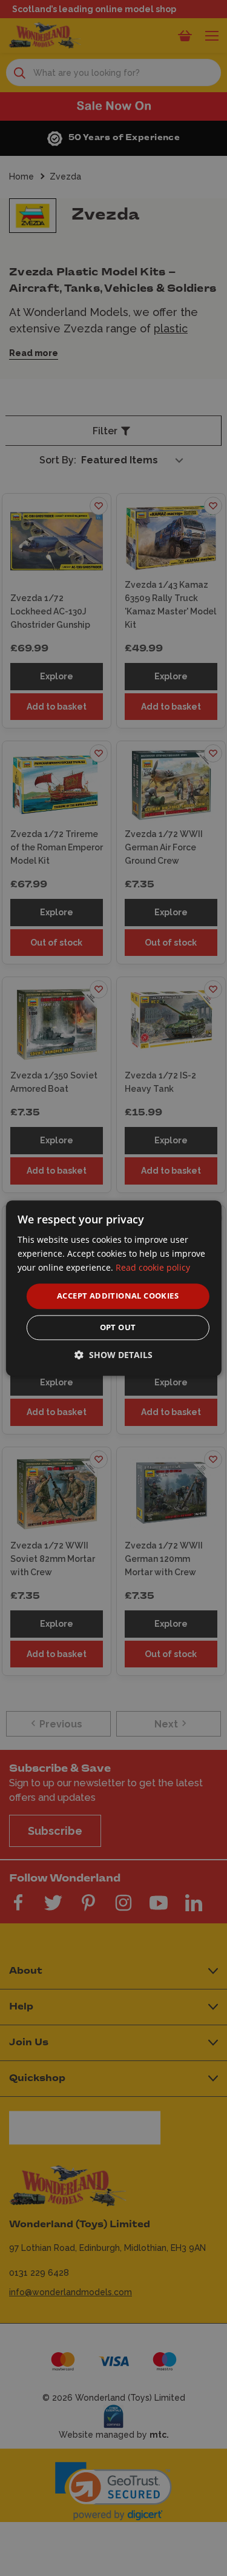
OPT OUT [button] (118, 1327)
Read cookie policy (153, 1267)
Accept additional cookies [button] (118, 1296)
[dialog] (113, 1288)
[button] (113, 1355)
